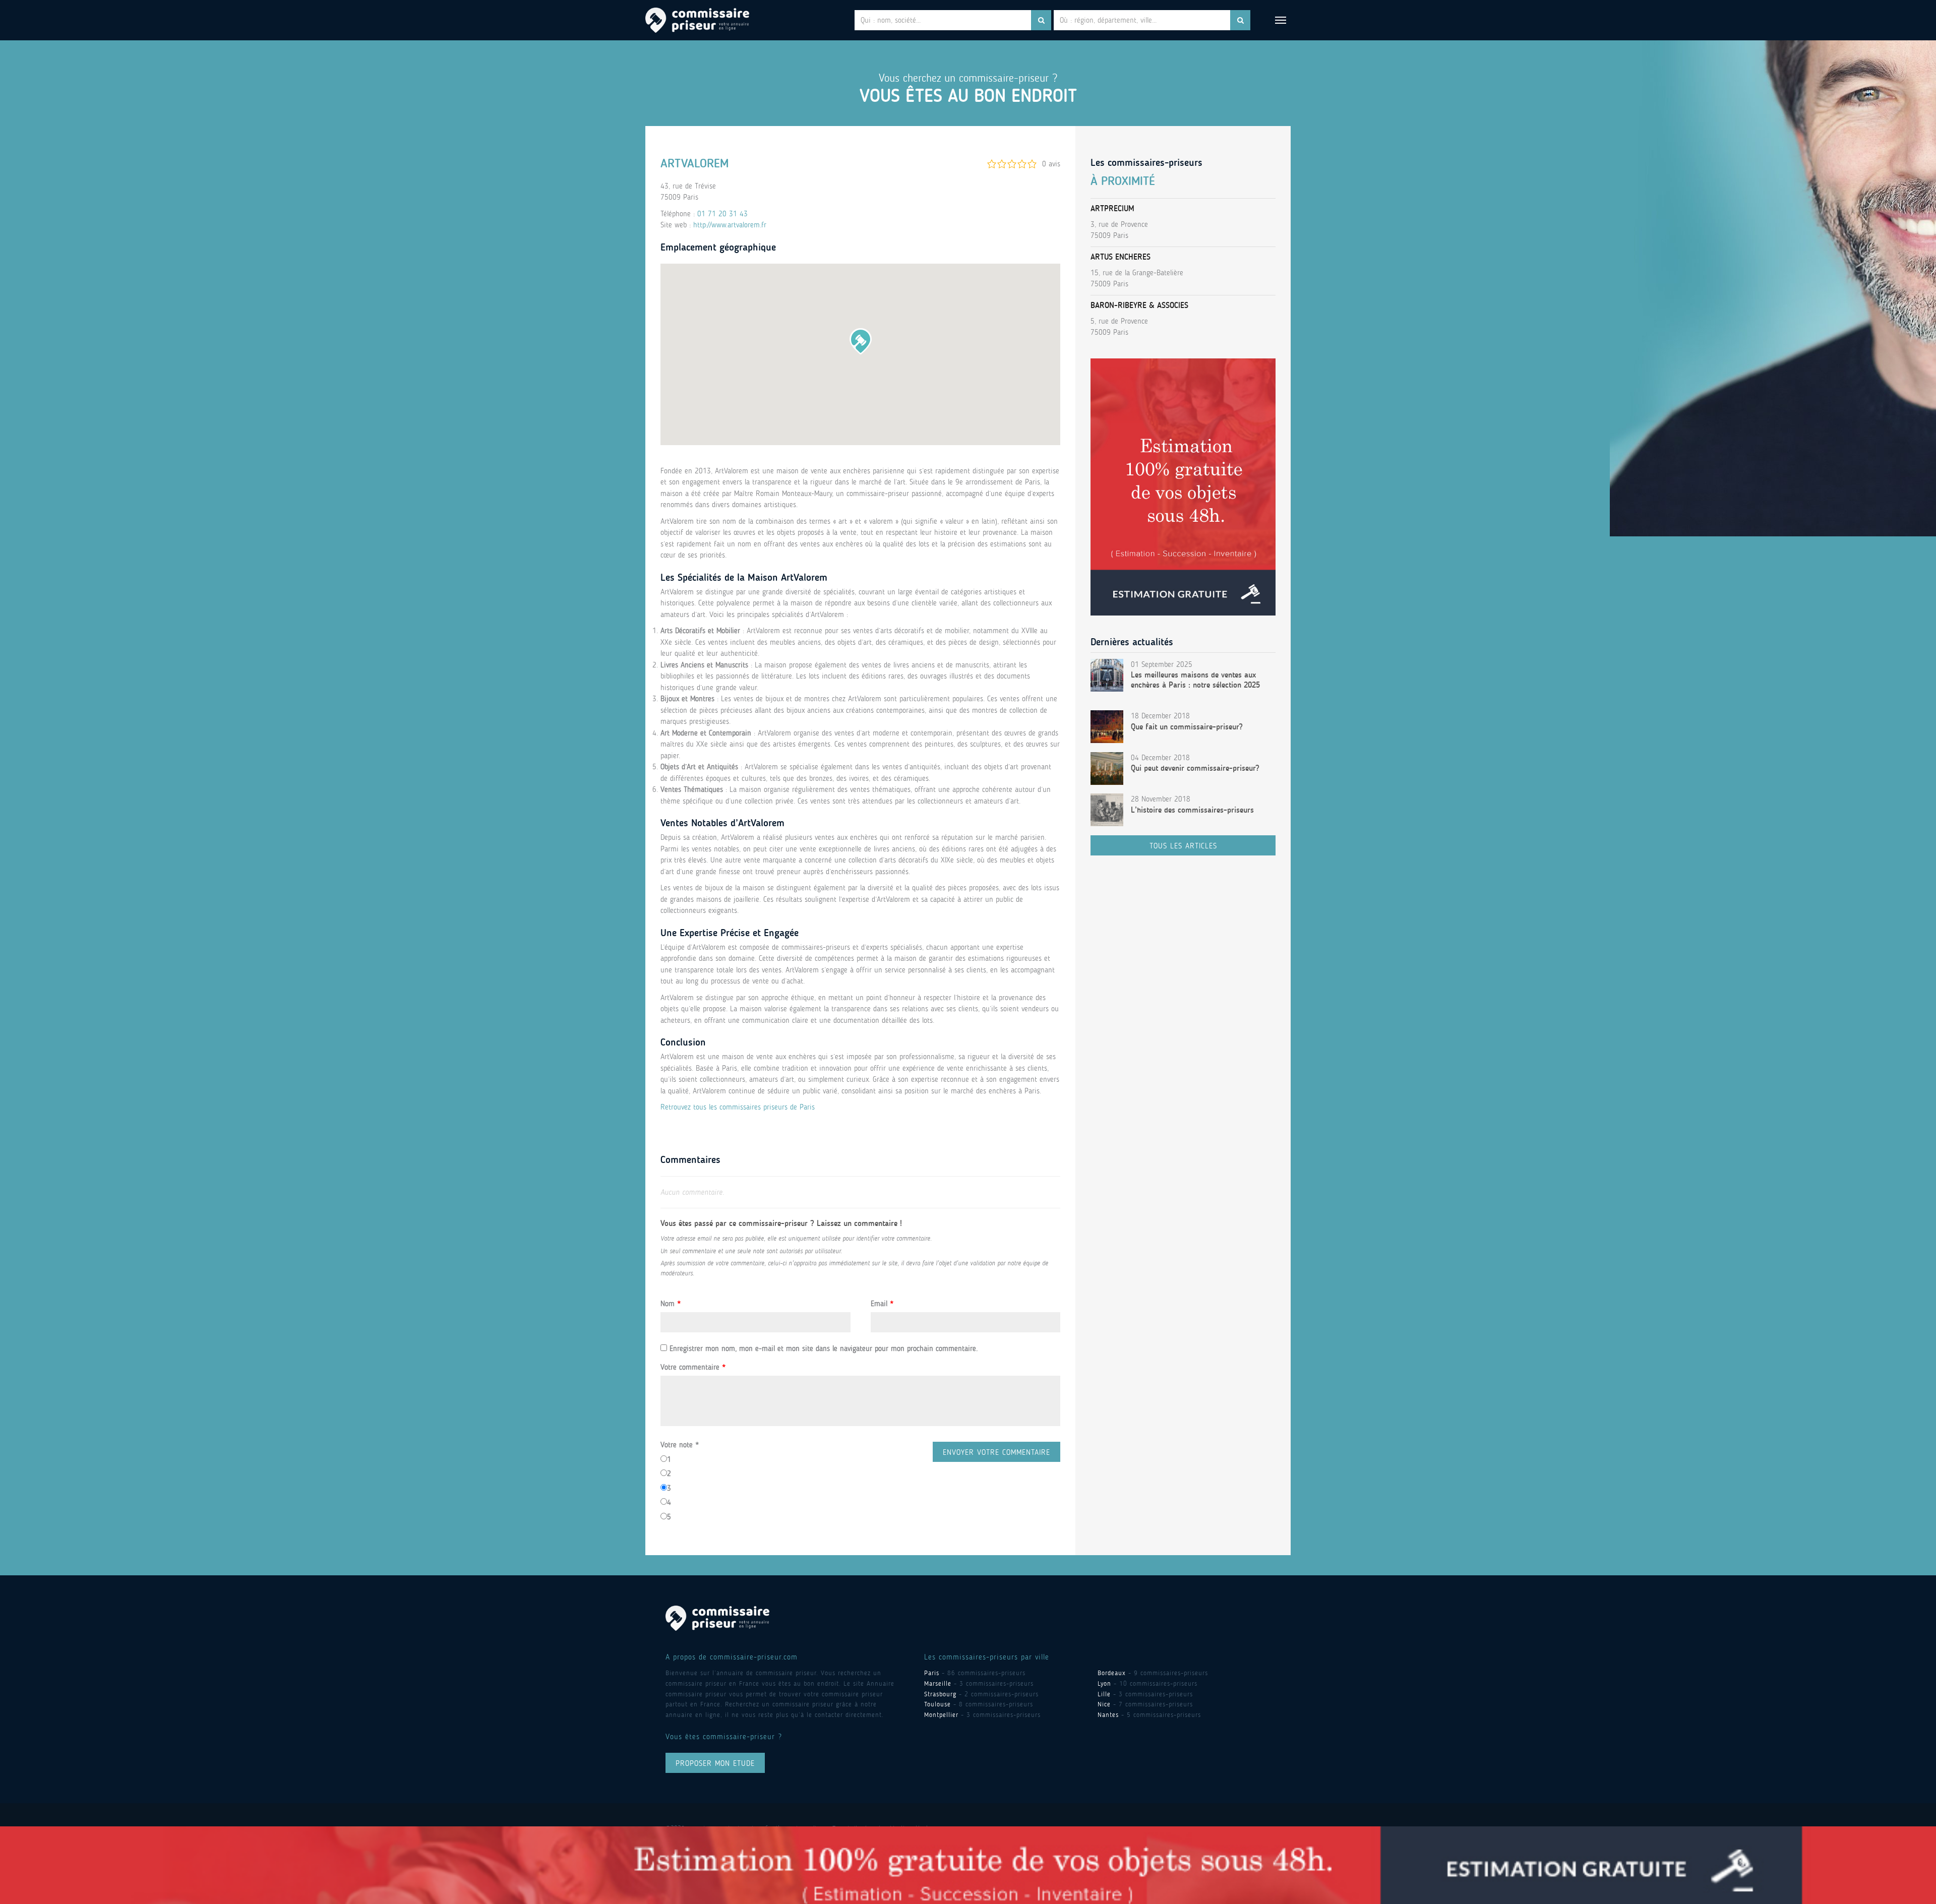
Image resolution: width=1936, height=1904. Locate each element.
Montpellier (941, 1715)
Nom (671, 1304)
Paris (932, 1673)
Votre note (680, 1445)
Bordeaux (1112, 1673)
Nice (1104, 1704)
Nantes (1108, 1715)
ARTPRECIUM (1112, 208)
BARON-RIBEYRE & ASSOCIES (1139, 305)
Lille (1104, 1694)
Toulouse (937, 1704)
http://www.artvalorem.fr (730, 225)
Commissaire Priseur (697, 20)
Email (882, 1304)
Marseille (938, 1683)
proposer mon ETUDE (715, 1763)
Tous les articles (1183, 846)
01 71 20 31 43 (722, 214)
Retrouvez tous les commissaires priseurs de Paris (738, 1107)
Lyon (1104, 1683)
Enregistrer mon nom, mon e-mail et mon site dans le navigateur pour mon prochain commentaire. (824, 1348)
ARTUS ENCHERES (1121, 257)
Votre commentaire (693, 1367)
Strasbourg (940, 1694)
